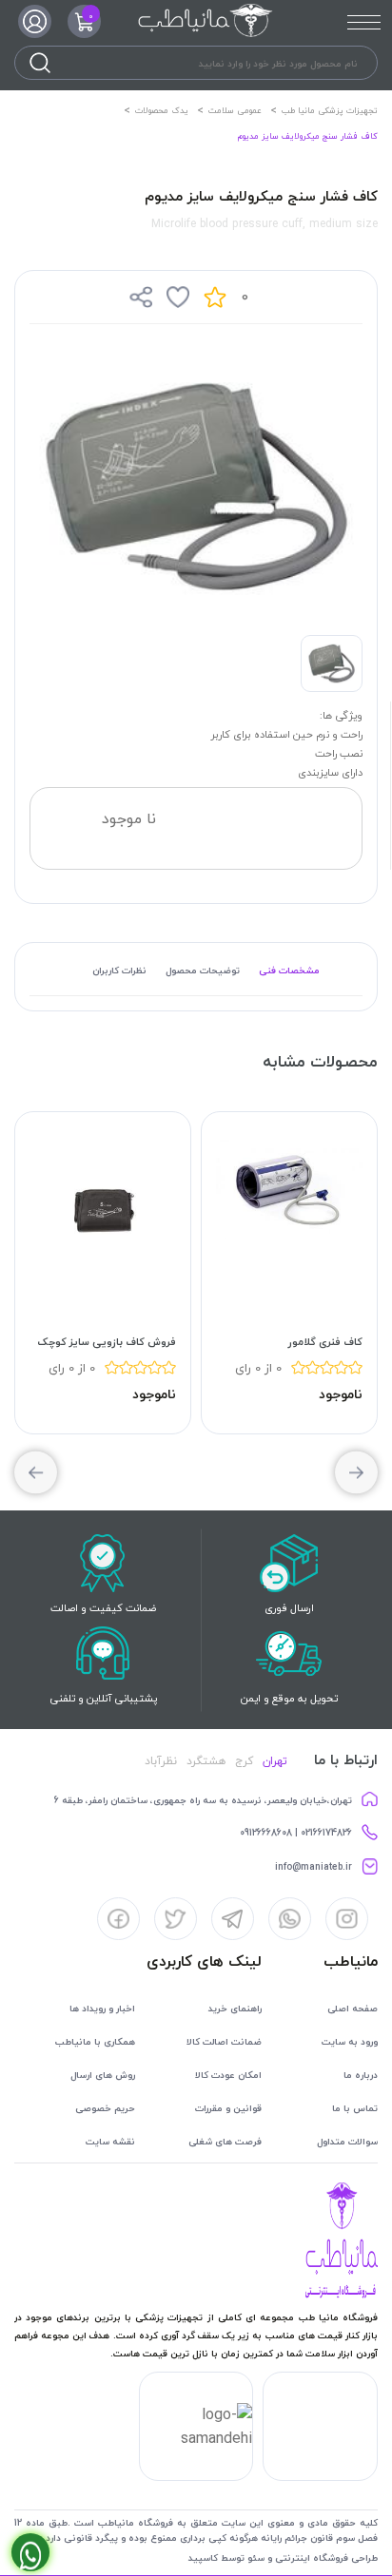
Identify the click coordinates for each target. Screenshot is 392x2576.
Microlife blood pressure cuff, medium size (265, 224)
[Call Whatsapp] (30, 2552)
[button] (36, 1473)
